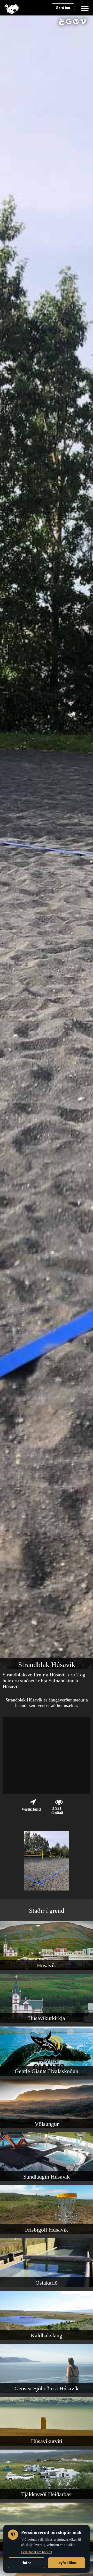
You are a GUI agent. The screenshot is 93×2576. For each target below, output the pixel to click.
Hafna (26, 2563)
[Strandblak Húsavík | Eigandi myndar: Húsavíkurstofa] (47, 1889)
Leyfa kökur (67, 2563)
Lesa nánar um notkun (37, 2552)
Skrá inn (63, 8)
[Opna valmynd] (85, 8)
